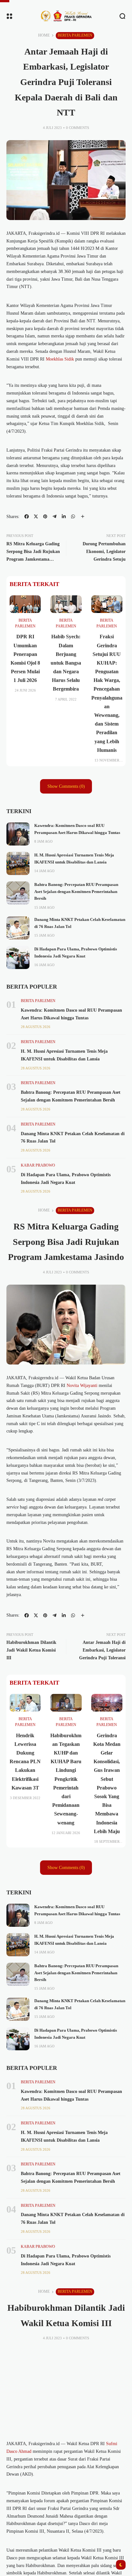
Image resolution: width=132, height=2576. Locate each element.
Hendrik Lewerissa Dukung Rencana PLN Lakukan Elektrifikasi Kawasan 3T (25, 1762)
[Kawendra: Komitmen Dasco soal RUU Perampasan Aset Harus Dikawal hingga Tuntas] (18, 834)
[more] (83, 516)
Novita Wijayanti (82, 1386)
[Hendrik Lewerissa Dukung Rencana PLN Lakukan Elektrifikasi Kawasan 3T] (25, 1703)
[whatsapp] (73, 516)
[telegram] (54, 516)
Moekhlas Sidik (60, 359)
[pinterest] (45, 516)
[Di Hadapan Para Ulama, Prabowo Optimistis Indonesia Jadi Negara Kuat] (18, 957)
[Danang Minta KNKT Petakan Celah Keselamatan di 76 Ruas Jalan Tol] (18, 928)
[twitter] (36, 516)
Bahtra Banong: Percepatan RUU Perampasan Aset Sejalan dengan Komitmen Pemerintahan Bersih (76, 892)
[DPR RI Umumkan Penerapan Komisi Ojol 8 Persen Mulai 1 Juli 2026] (25, 604)
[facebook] (27, 516)
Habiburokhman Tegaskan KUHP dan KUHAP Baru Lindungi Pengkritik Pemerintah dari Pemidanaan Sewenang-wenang (66, 1779)
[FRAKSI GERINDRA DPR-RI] (66, 16)
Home (44, 35)
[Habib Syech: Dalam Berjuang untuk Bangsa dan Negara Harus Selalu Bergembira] (66, 604)
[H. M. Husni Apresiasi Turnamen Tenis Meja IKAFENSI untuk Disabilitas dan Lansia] (18, 863)
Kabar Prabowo (38, 1165)
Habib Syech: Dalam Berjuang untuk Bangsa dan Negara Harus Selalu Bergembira (66, 663)
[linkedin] (64, 516)
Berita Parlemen (75, 35)
